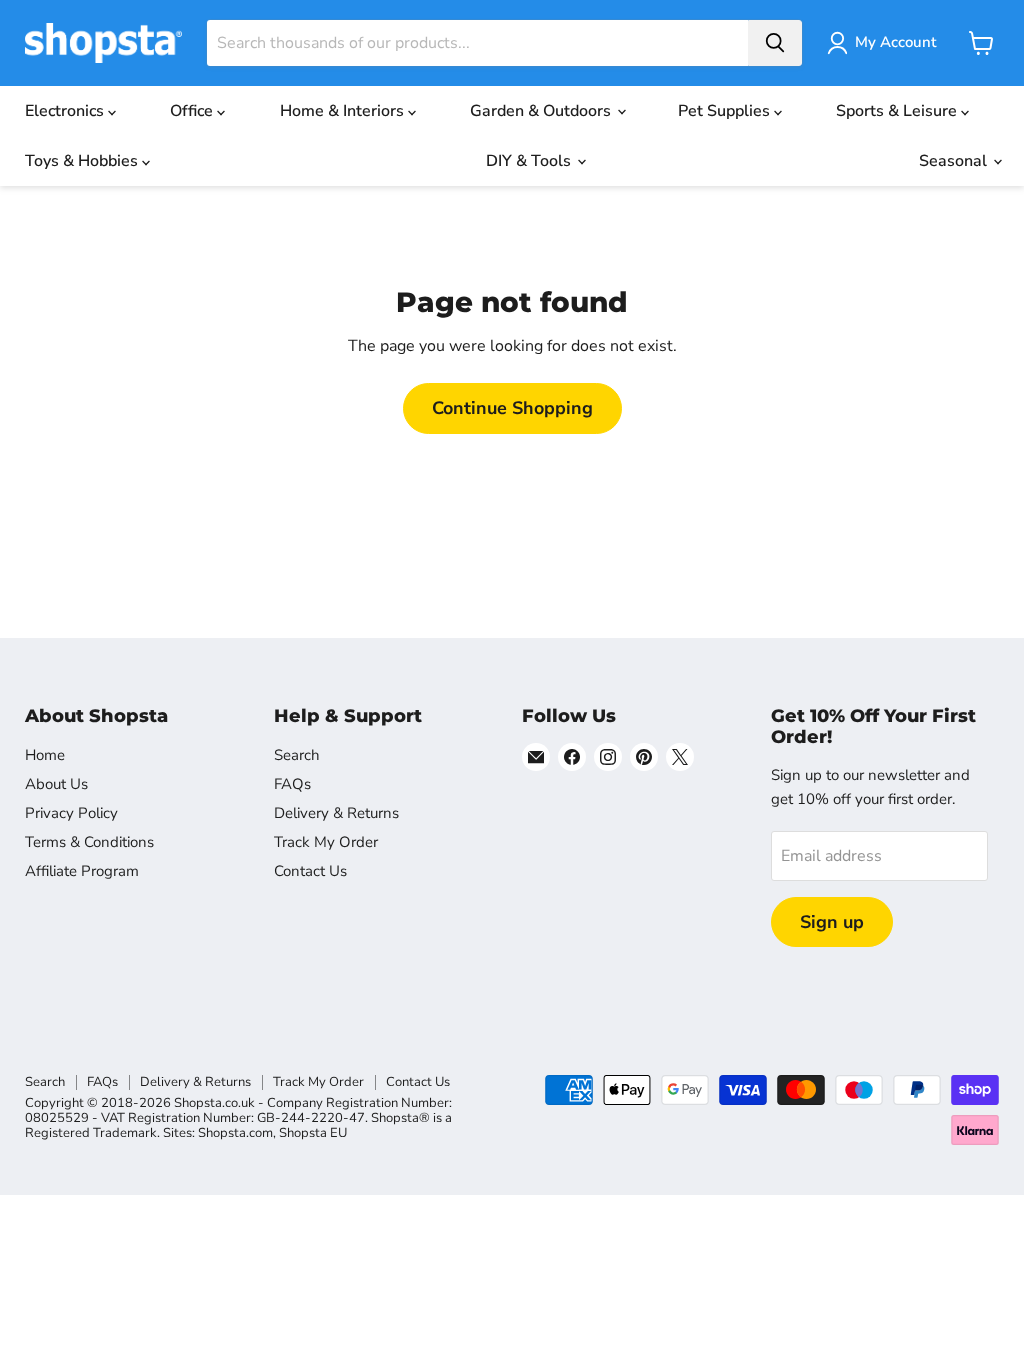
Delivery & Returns (336, 813)
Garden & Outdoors (542, 111)
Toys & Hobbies (83, 161)
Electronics (66, 111)
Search (297, 755)
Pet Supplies (726, 111)
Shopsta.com (235, 1133)
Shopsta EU (313, 1133)
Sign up (832, 922)
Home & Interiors (344, 111)
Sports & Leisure (898, 111)
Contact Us (310, 871)
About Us (56, 784)
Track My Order (326, 842)
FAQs (292, 784)
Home (45, 755)
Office (193, 111)
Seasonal (955, 161)
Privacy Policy (71, 813)
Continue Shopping (512, 408)
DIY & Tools (530, 161)
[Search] (775, 43)
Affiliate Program (82, 871)
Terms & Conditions (89, 842)
